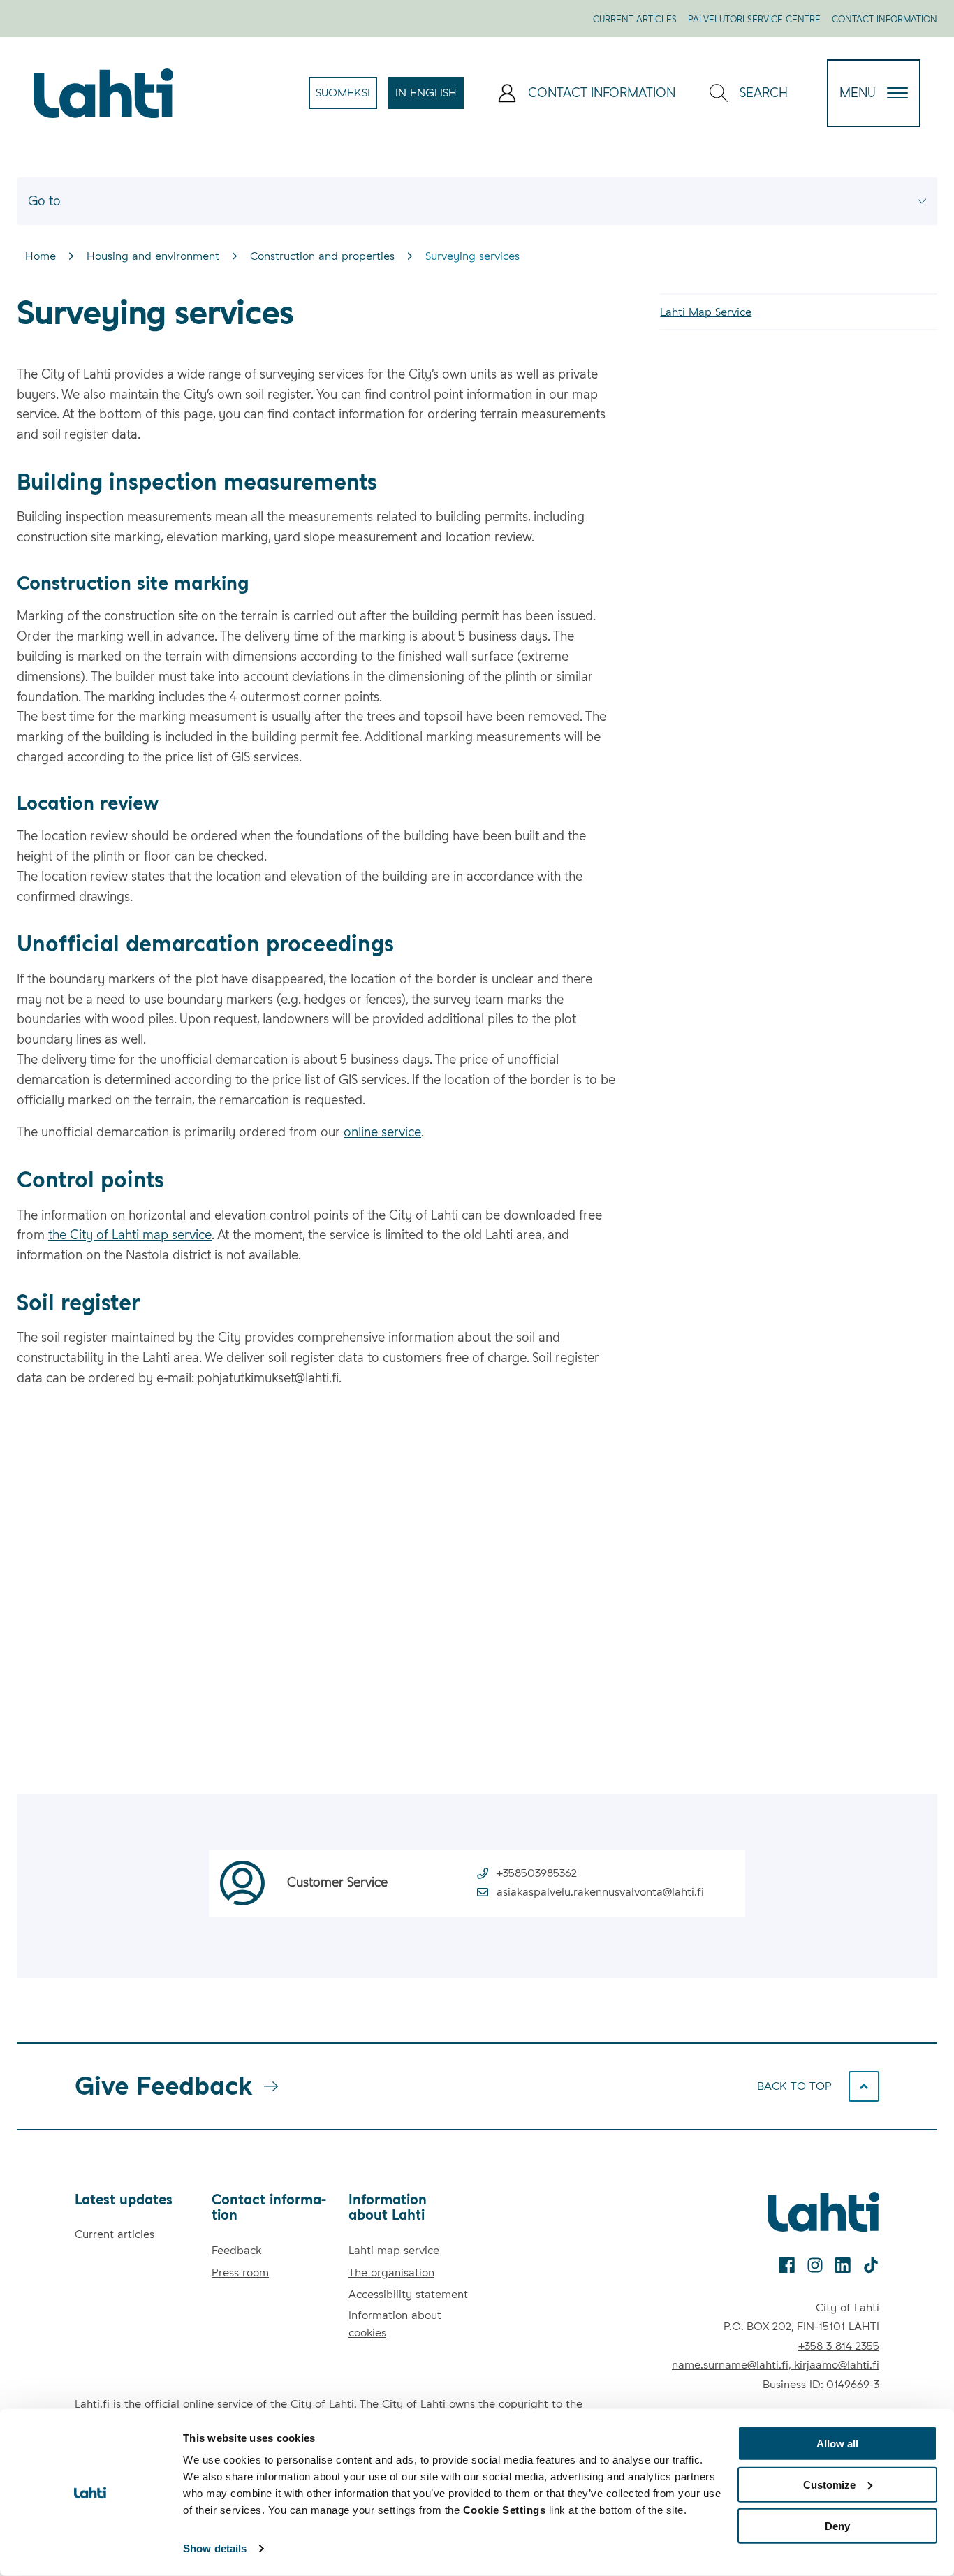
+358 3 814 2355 (839, 2346)
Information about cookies (395, 2324)
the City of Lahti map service (130, 1235)
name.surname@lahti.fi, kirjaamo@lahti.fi (776, 2365)
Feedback (236, 2250)
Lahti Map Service (706, 312)
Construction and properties (322, 256)
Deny (837, 2525)
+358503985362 (537, 1873)
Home (41, 256)
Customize (829, 2485)
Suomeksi (346, 97)
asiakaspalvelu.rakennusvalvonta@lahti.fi (600, 1892)
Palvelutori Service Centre (754, 19)
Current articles (635, 19)
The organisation (391, 2273)
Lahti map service (394, 2250)
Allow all (837, 2444)
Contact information (885, 19)
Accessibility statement (408, 2294)
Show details (215, 2548)
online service (382, 1132)
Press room (240, 2273)
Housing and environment (153, 256)
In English (430, 97)
